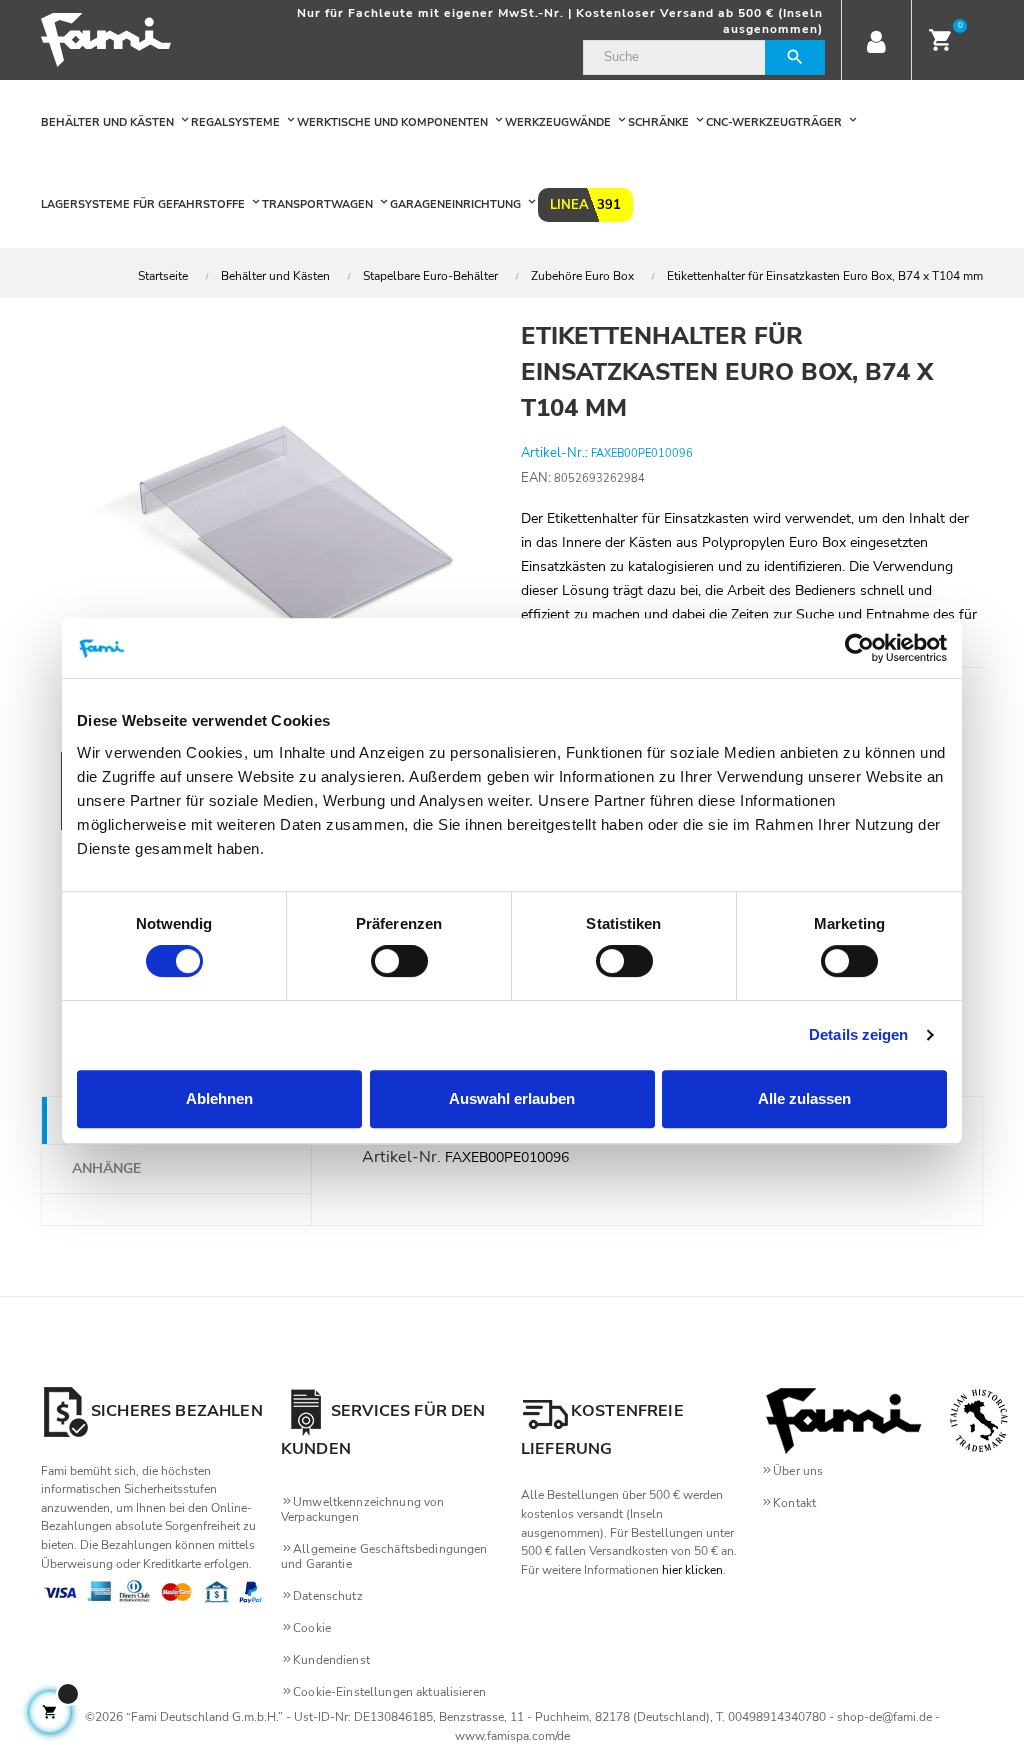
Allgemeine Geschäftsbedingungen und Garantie (384, 1556)
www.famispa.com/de (512, 1736)
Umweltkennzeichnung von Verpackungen (362, 1509)
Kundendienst (331, 1660)
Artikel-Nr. (401, 1157)
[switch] (399, 961)
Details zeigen (858, 1034)
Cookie (312, 1628)
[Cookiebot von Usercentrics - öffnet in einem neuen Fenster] (859, 648)
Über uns (798, 1471)
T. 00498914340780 (771, 1717)
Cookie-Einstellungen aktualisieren (389, 1692)
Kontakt (794, 1503)
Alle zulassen (804, 1098)
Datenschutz (328, 1596)
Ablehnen (219, 1098)
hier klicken (692, 1570)
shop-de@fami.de (884, 1717)
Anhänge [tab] (106, 1168)
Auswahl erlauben (512, 1098)
